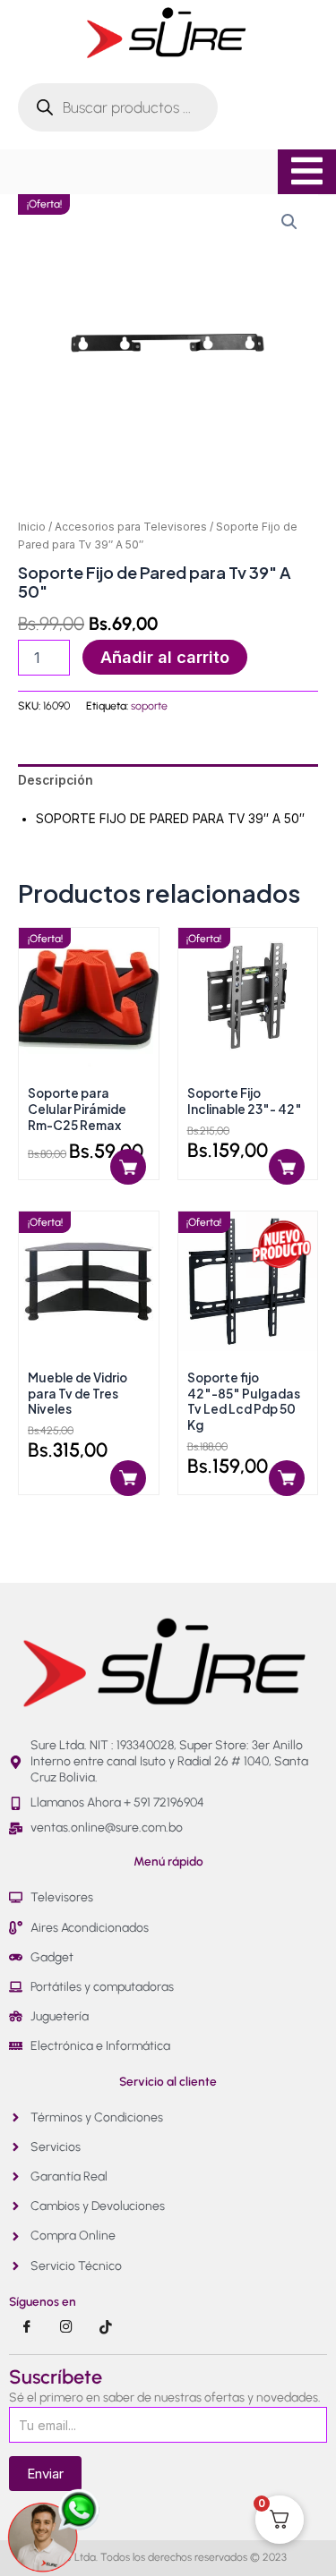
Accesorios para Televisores (131, 527)
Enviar (45, 2474)
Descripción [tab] (56, 780)
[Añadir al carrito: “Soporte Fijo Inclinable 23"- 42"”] (287, 1167)
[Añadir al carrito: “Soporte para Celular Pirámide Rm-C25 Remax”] (128, 1167)
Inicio (32, 527)
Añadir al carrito (165, 657)
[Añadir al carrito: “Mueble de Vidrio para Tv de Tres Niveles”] (128, 1478)
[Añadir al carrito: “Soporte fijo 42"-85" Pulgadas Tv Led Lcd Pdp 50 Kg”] (287, 1478)
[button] (289, 222)
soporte (149, 706)
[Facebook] (27, 2327)
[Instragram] (66, 2327)
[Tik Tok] (106, 2327)
